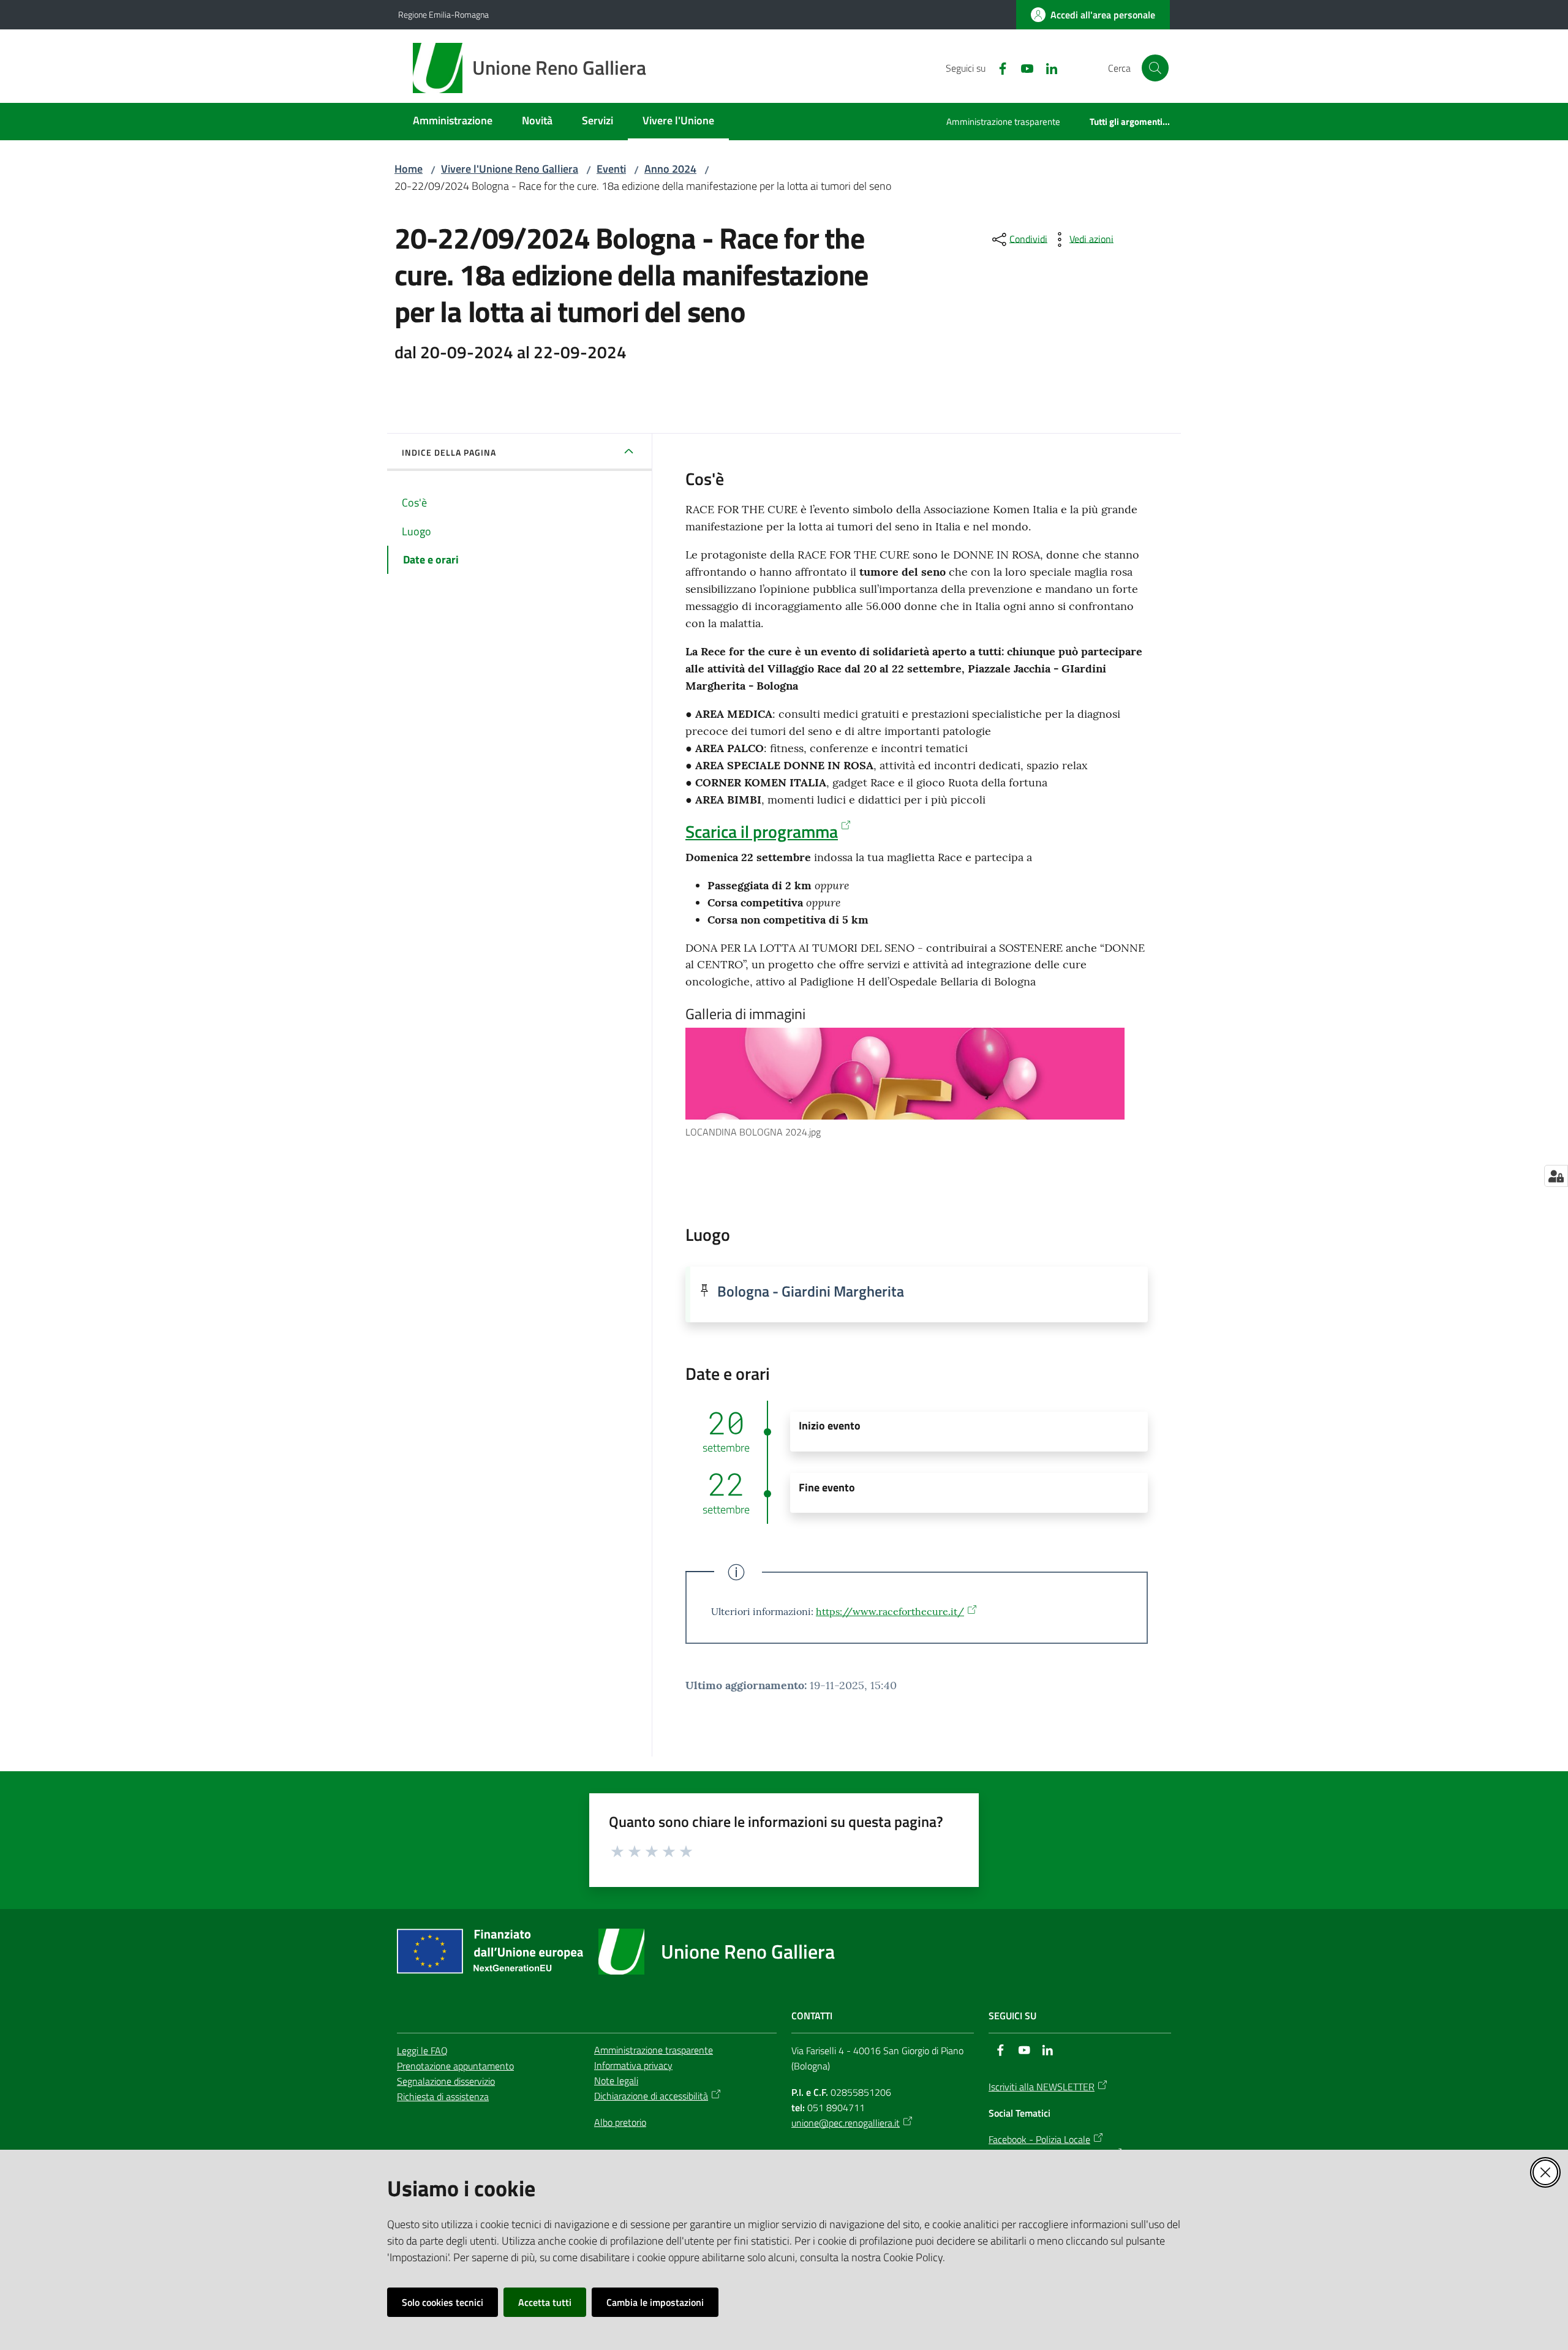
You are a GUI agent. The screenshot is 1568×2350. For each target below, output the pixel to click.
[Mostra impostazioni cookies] (1556, 1176)
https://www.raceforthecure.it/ (890, 1611)
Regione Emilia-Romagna (443, 14)
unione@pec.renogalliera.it (846, 2123)
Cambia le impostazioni (655, 2302)
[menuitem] (453, 122)
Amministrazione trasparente (654, 2050)
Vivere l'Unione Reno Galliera (510, 169)
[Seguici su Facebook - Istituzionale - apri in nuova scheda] (998, 67)
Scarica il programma (762, 832)
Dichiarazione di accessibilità (651, 2096)
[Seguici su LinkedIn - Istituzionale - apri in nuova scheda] (1047, 67)
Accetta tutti (545, 2302)
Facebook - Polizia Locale (1039, 2139)
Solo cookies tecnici (443, 2302)
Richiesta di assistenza (443, 2096)
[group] (917, 1084)
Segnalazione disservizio (446, 2081)
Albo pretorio (620, 2122)
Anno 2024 (670, 169)
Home (409, 169)
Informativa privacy (633, 2065)
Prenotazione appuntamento (455, 2066)
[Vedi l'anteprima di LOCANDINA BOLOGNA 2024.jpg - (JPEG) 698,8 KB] (905, 1074)
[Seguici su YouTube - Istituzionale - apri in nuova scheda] (1022, 67)
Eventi (611, 169)
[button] (1155, 68)
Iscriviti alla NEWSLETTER (1042, 2087)
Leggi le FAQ (422, 2051)
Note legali (616, 2081)
